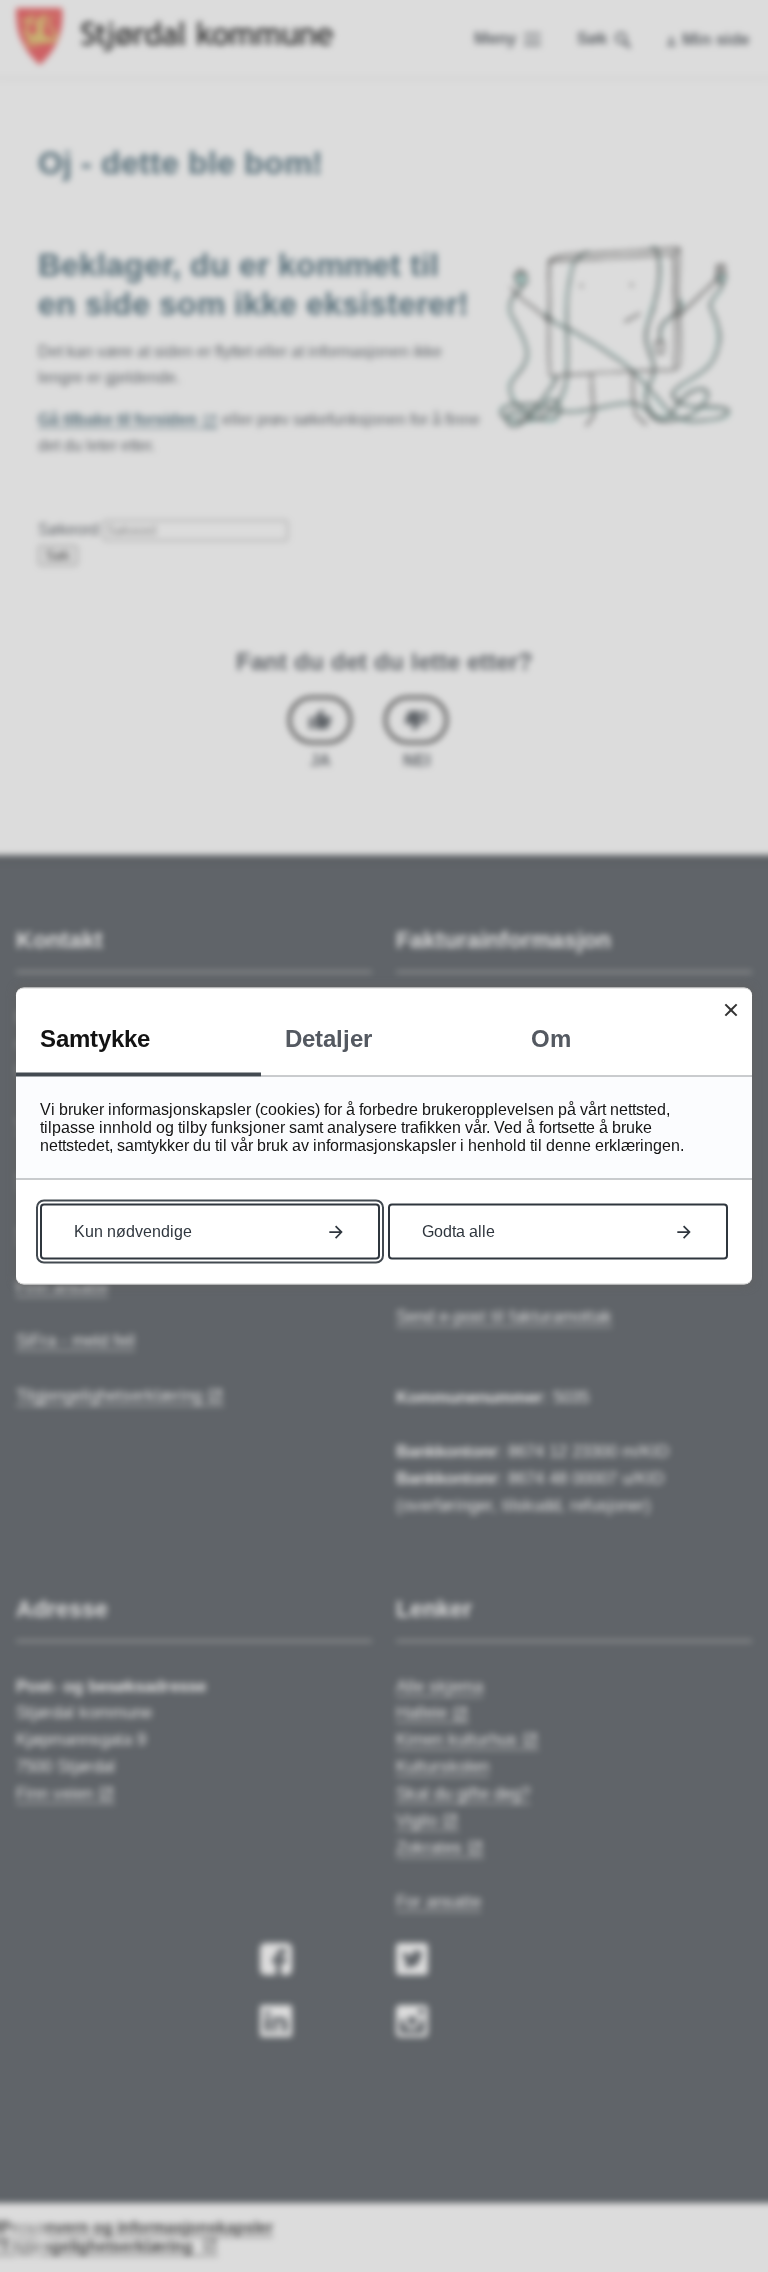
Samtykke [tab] (95, 1038)
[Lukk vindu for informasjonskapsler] (730, 1009)
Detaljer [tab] (328, 1038)
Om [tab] (551, 1038)
